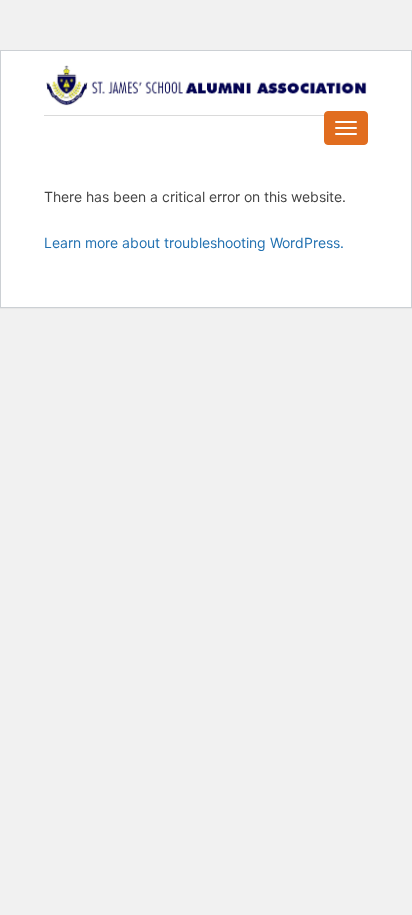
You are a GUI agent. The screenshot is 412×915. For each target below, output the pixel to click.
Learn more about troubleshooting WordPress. (194, 242)
